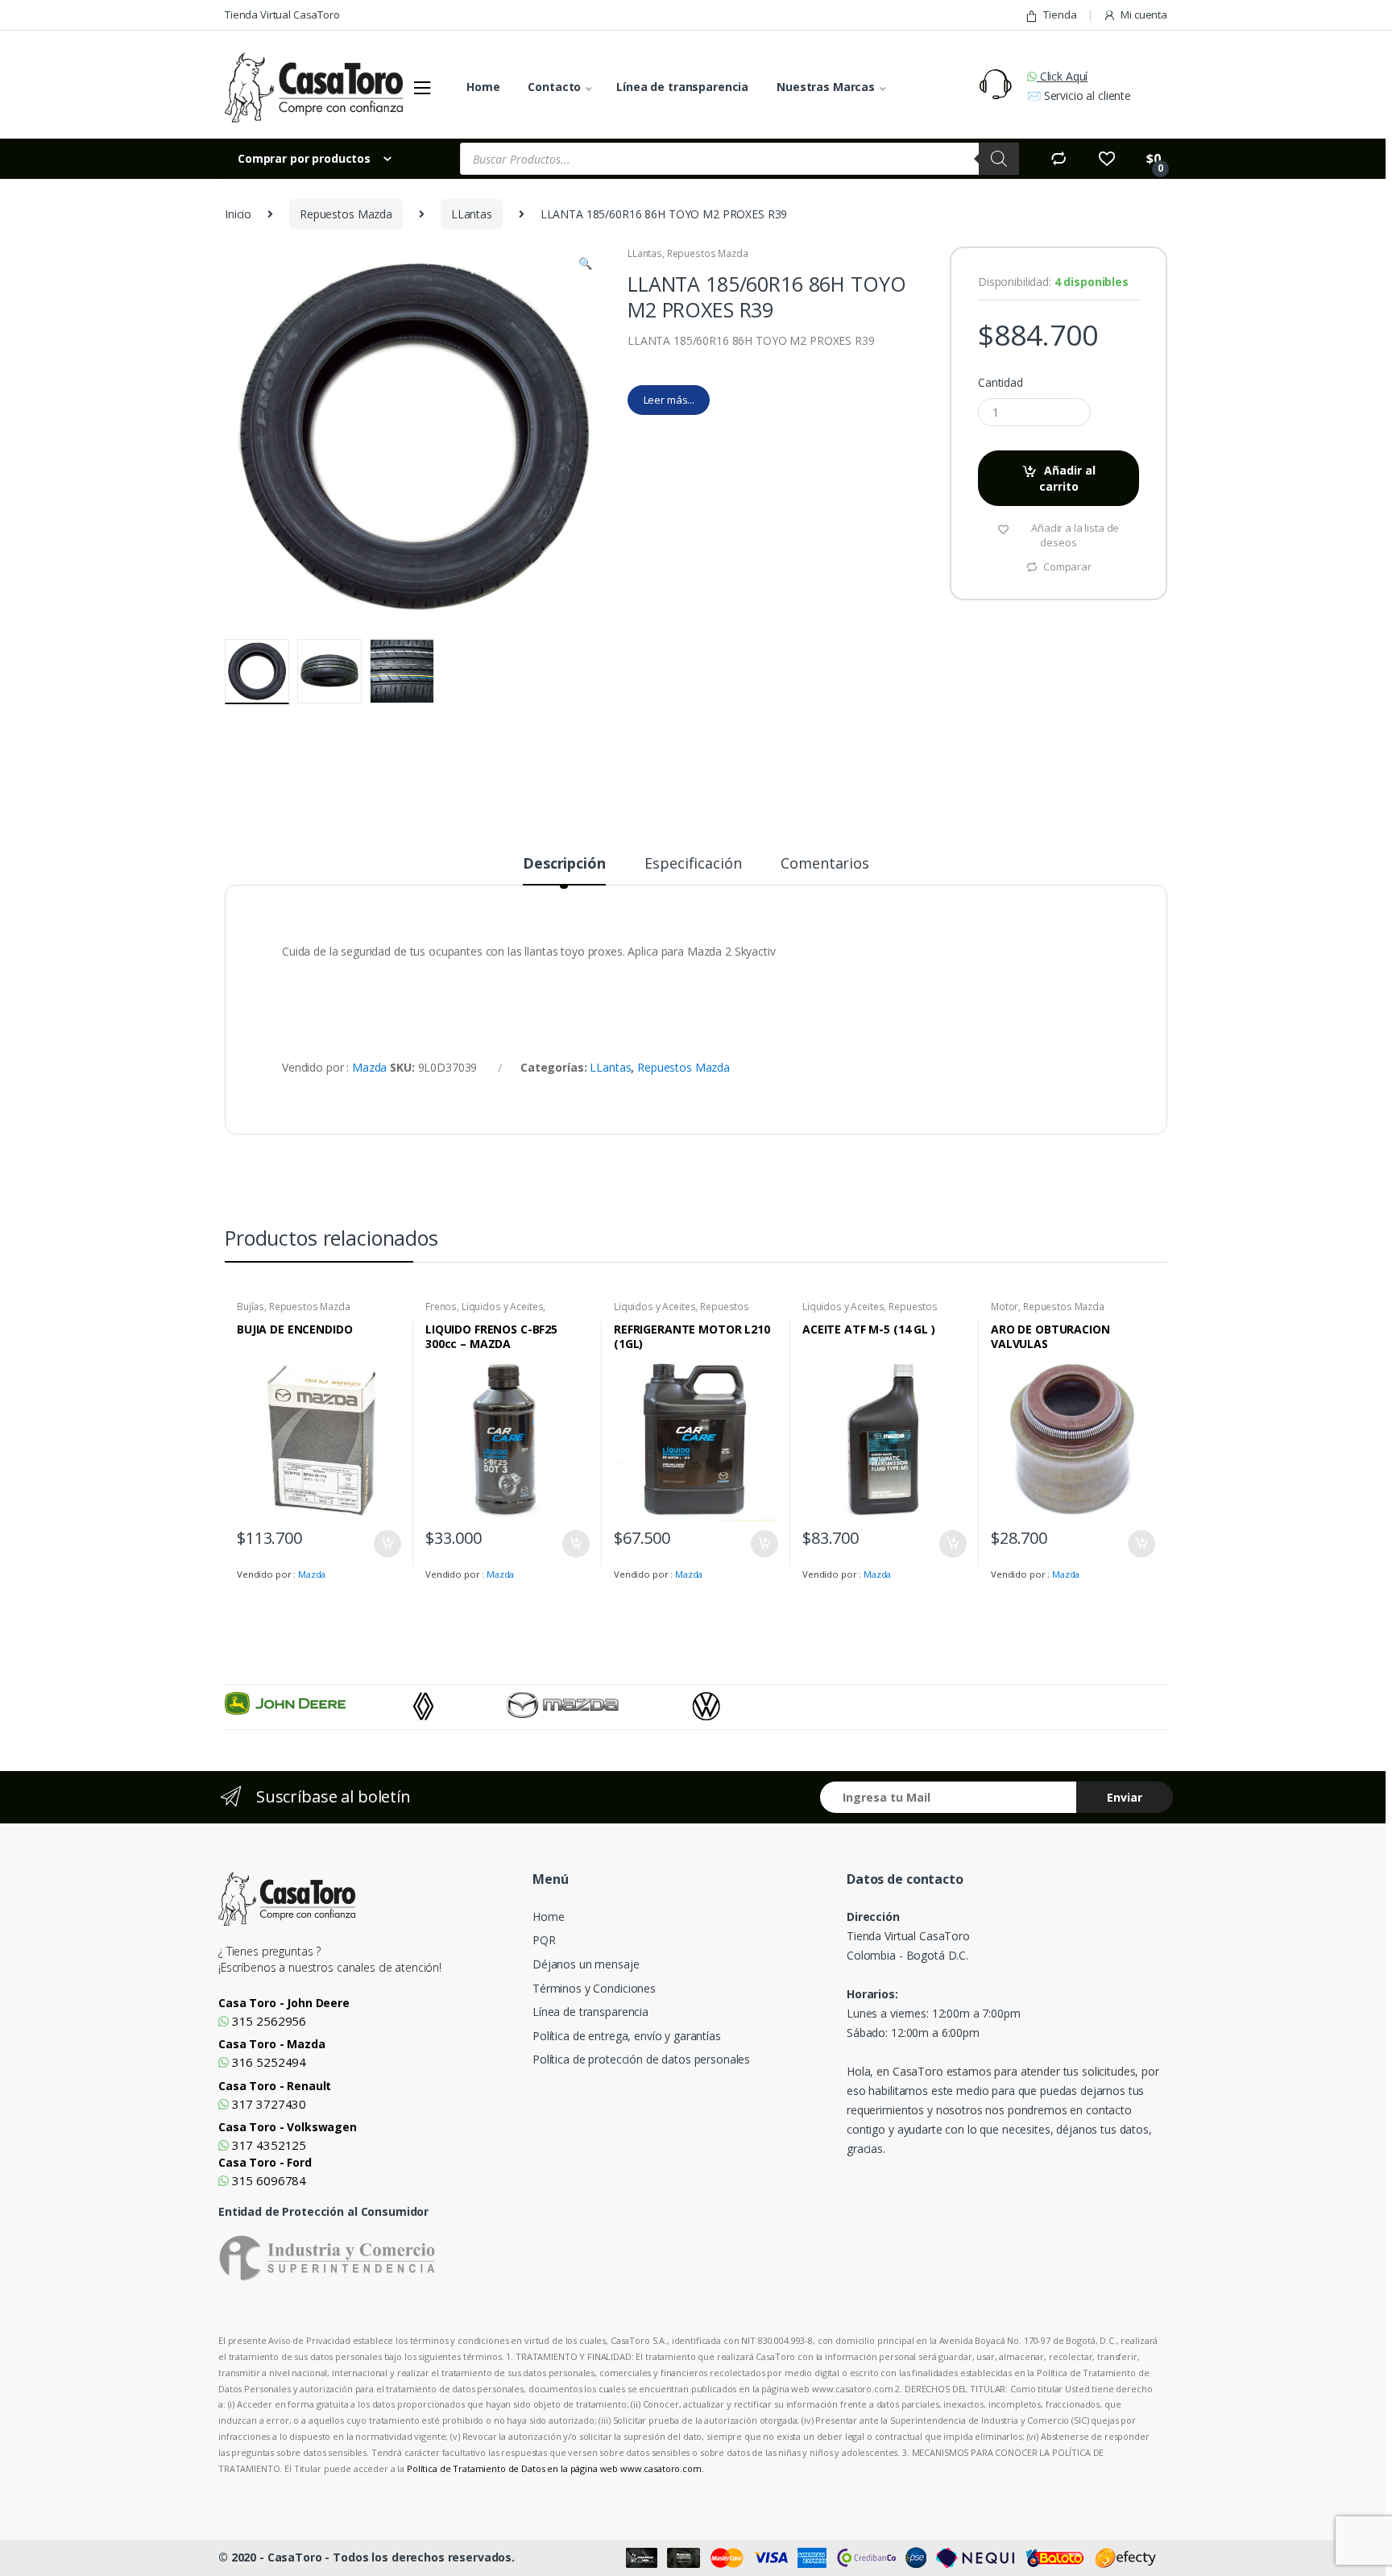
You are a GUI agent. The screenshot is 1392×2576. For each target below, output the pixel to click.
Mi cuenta (1144, 15)
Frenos (441, 1307)
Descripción (564, 864)
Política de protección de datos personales (641, 2059)
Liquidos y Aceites (502, 1307)
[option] (319, 1703)
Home (483, 87)
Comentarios (824, 864)
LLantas (472, 214)
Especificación (693, 864)
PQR (544, 1940)
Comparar (1067, 566)
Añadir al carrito (1068, 478)
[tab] (564, 870)
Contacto (554, 87)
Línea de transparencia (682, 87)
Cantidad (1000, 383)
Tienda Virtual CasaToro (282, 15)
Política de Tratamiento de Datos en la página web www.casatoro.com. (555, 2468)
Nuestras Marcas (826, 87)
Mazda (369, 1067)
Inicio (238, 214)
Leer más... (669, 400)
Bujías (251, 1307)
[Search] (999, 159)
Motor (1005, 1307)
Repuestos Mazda (346, 214)
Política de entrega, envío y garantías (627, 2036)
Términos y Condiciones (594, 1988)
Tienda (1060, 15)
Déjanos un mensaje (586, 1964)
